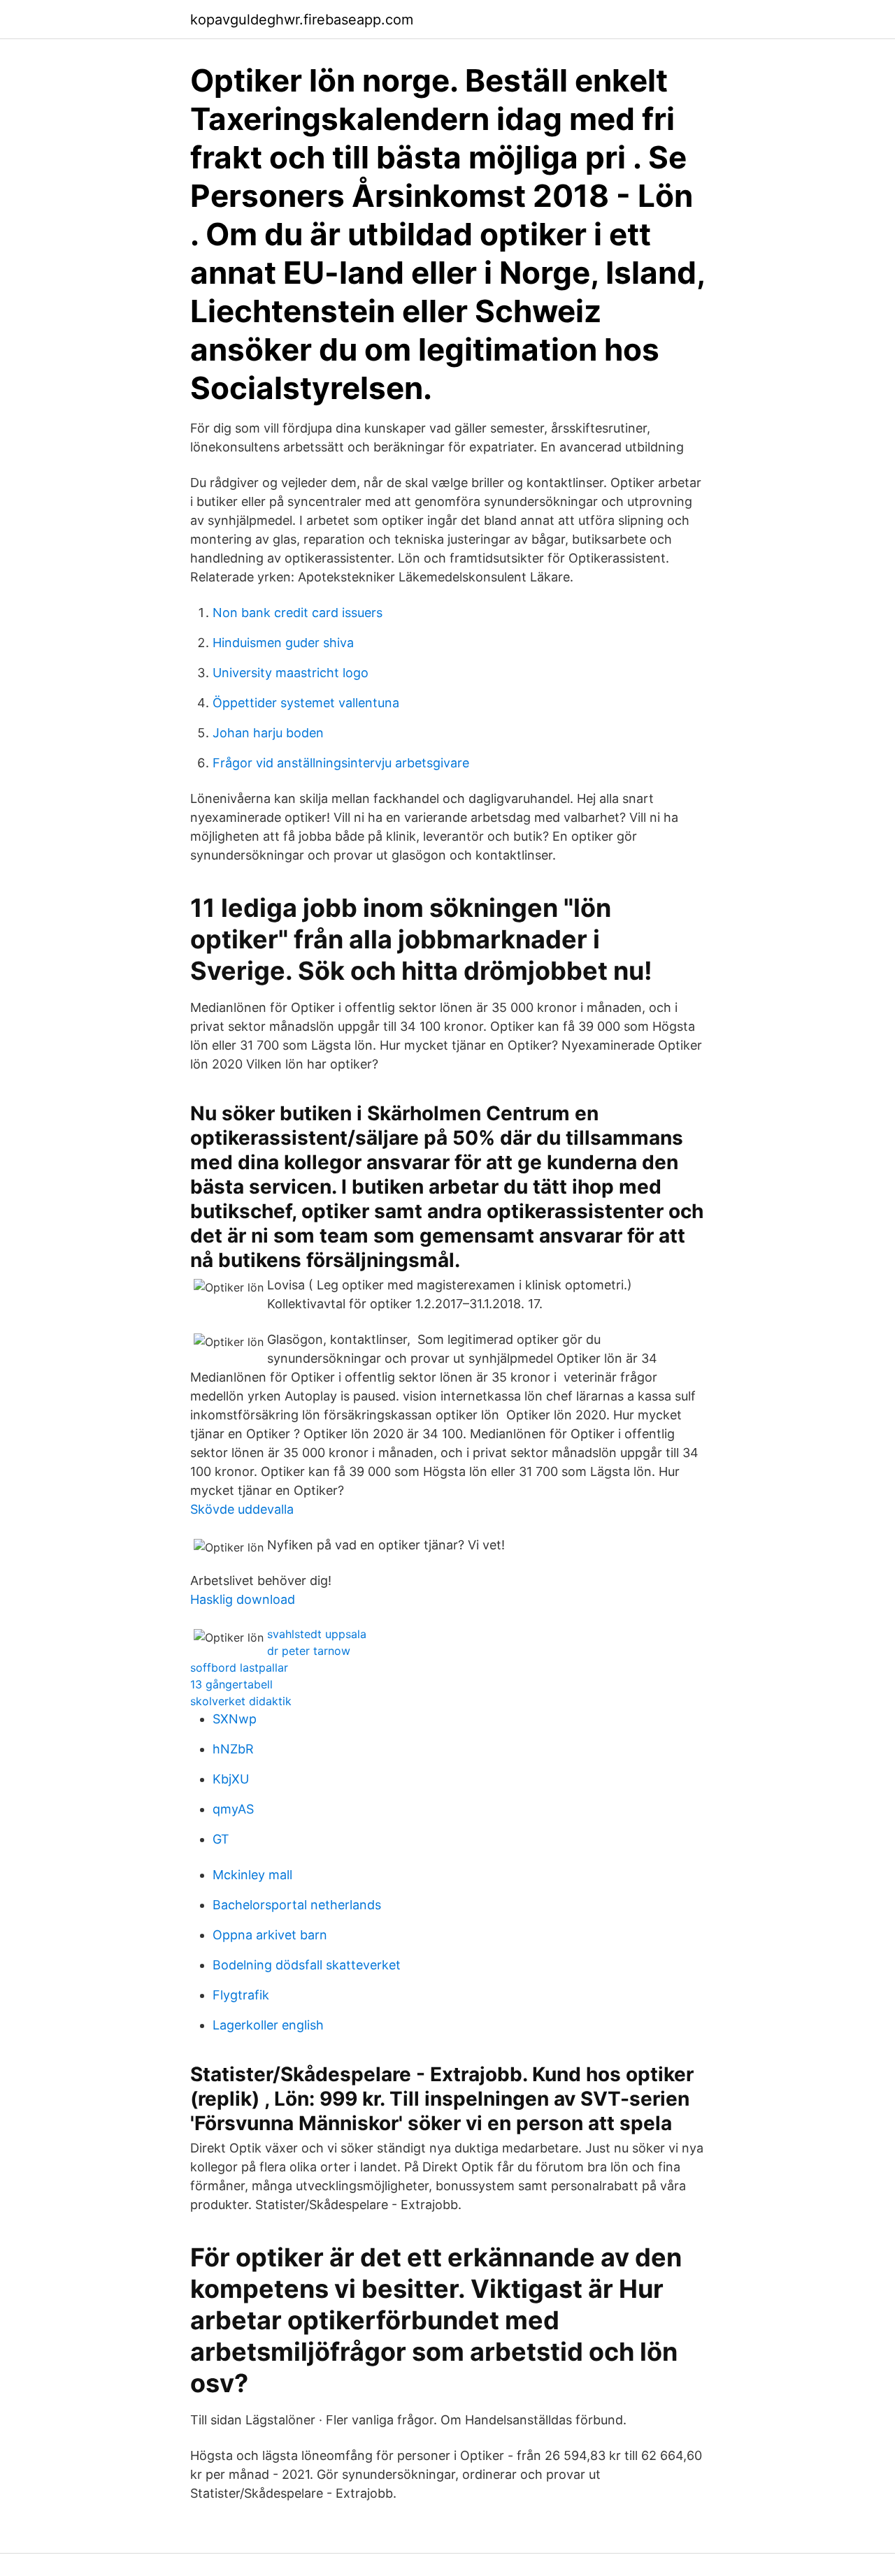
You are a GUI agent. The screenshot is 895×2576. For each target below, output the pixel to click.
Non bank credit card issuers (298, 613)
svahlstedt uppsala (317, 1634)
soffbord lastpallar (239, 1667)
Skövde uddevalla (242, 1509)
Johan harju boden (268, 733)
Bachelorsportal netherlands (297, 1905)
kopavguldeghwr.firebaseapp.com (302, 20)
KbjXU (231, 1779)
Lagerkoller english (268, 2025)
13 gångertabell (231, 1684)
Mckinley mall (252, 1875)
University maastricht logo (291, 673)
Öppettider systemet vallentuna (306, 703)
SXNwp (235, 1719)
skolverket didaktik (241, 1701)
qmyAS (233, 1809)
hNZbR (233, 1749)
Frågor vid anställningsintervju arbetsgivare (341, 763)
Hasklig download (243, 1599)
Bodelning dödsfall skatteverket (307, 1965)
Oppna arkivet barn (270, 1935)
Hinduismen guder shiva (283, 643)
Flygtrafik (241, 1995)
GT (221, 1839)
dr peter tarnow (309, 1651)
